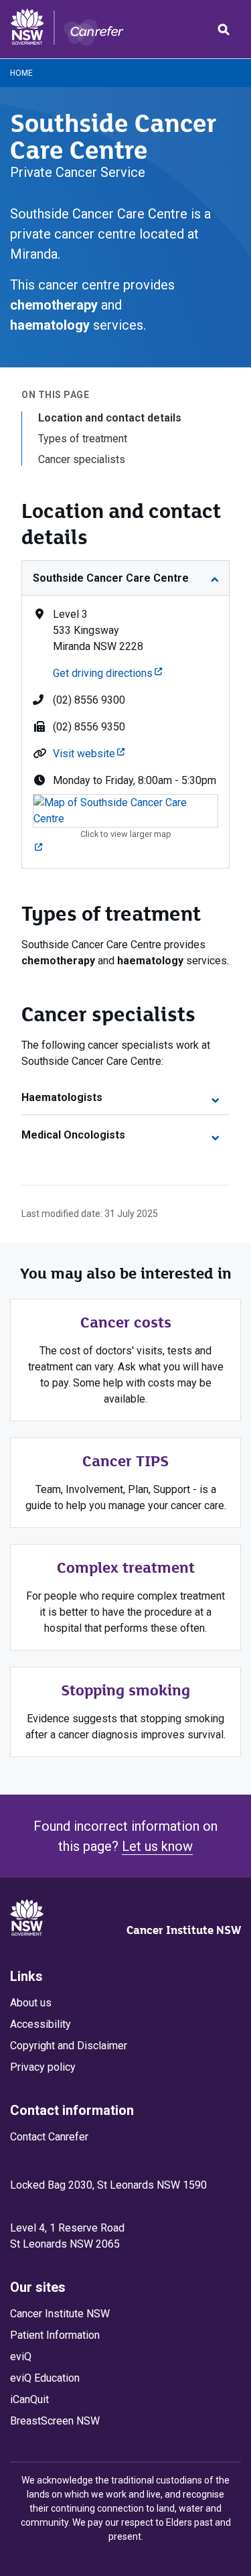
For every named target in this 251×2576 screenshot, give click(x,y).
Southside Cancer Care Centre (111, 578)
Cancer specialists (82, 459)
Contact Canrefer (49, 2137)
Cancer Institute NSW (184, 1930)
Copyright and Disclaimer (69, 2046)
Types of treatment (83, 439)
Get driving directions (107, 673)
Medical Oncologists (73, 1135)
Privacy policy (43, 2067)
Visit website (89, 754)
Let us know (157, 1846)
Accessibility (40, 2024)
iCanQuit (29, 2399)
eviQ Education (45, 2378)
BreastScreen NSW (55, 2421)
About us (31, 2003)
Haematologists (62, 1097)
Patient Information (55, 2335)
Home (21, 73)
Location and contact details (110, 418)
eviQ (21, 2357)
